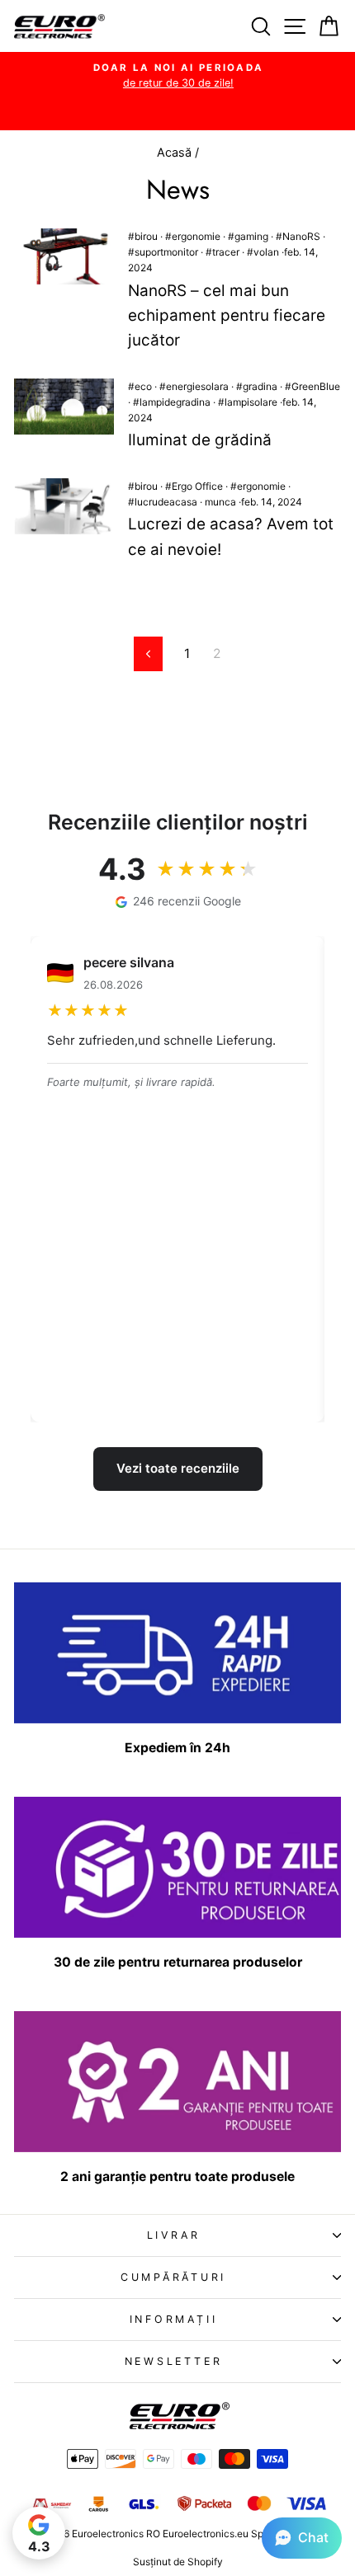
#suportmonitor (163, 252)
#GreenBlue (312, 386)
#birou (143, 236)
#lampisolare (248, 402)
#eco (140, 386)
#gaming (248, 236)
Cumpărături (173, 2277)
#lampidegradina (172, 402)
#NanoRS (298, 236)
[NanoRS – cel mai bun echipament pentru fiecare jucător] (64, 256)
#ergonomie (193, 236)
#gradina (257, 386)
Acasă (176, 152)
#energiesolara (194, 386)
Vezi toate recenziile (178, 1468)
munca (220, 502)
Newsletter (174, 2361)
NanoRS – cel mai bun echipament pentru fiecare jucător (227, 316)
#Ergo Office (194, 486)
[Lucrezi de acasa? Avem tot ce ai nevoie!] (64, 506)
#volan (263, 252)
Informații (174, 2319)
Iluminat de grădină (200, 440)
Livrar (174, 2235)
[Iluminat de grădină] (64, 407)
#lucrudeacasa (163, 502)
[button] (302, 2538)
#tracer (222, 252)
